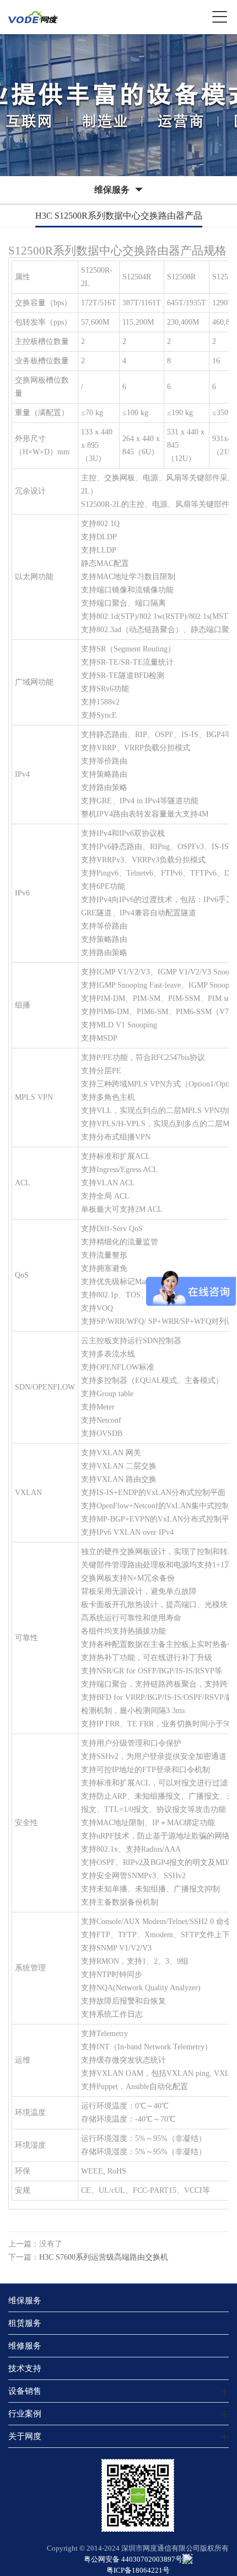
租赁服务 (25, 2323)
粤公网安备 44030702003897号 (133, 2559)
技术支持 (25, 2368)
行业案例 (25, 2413)
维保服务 (25, 2300)
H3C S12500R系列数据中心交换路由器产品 (119, 216)
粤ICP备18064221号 (138, 2570)
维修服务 (25, 2346)
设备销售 (25, 2391)
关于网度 (25, 2436)
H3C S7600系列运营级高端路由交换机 (104, 2257)
